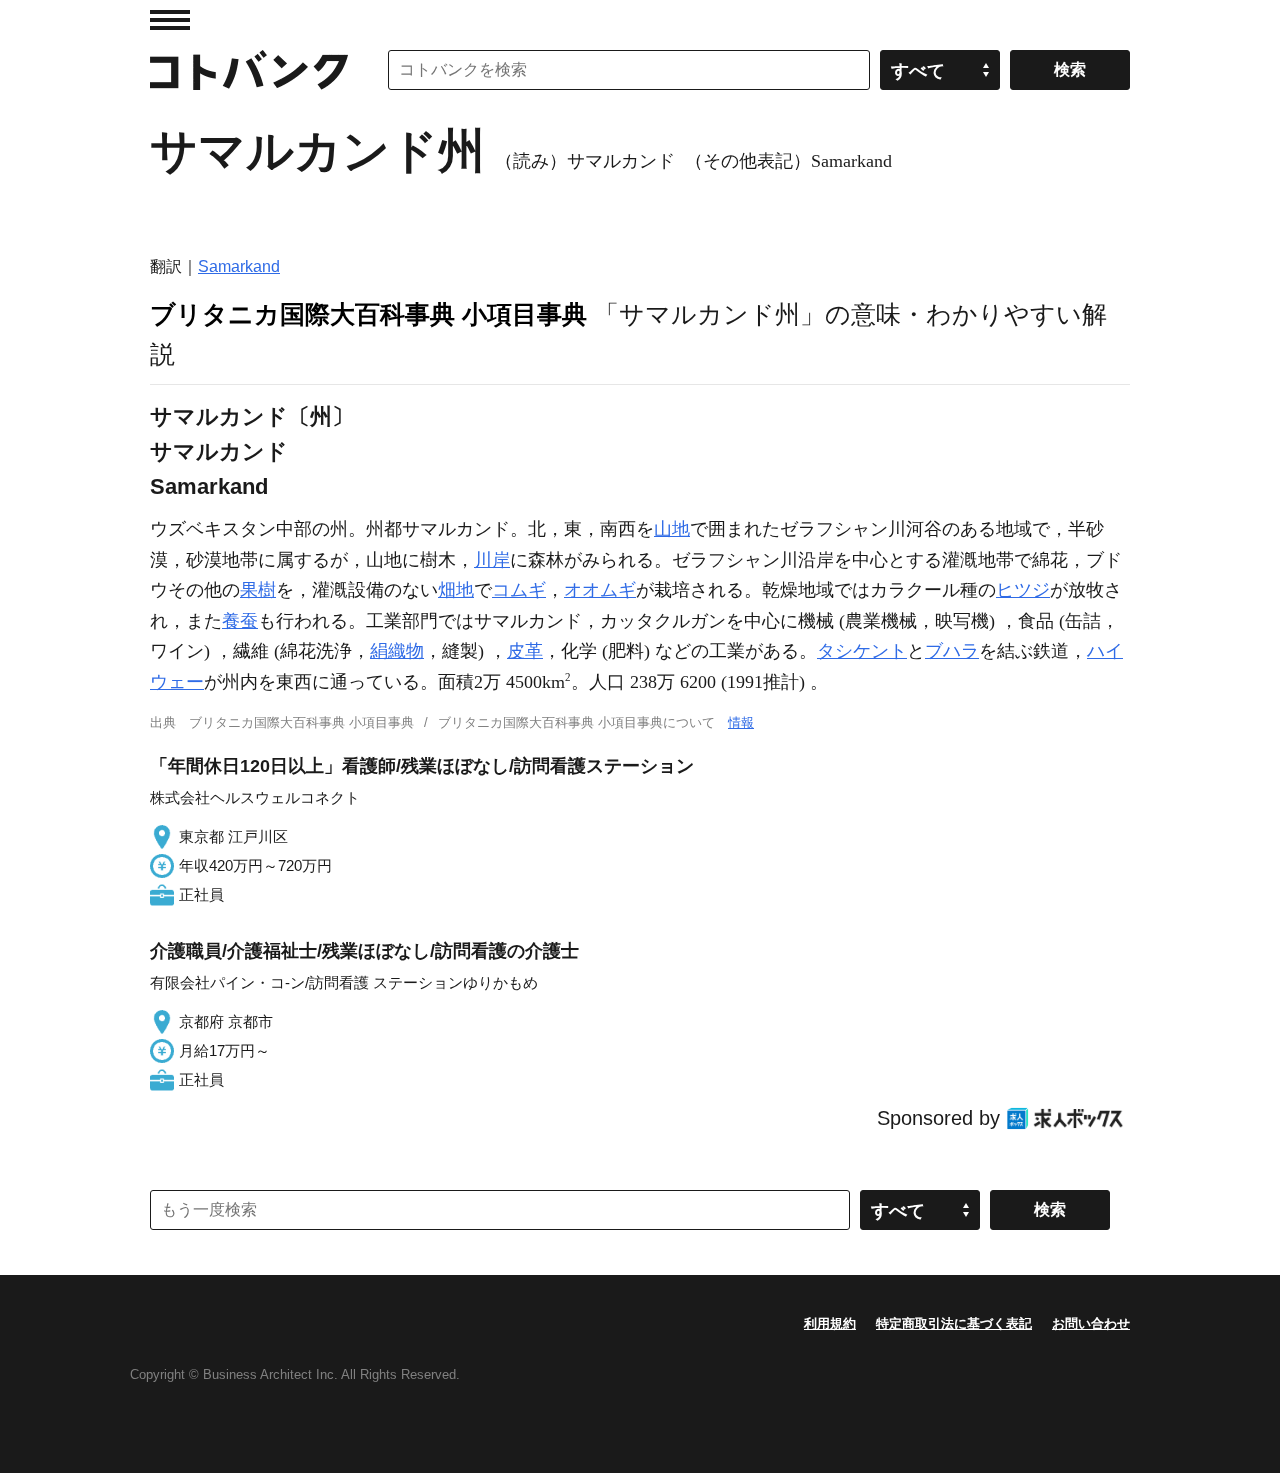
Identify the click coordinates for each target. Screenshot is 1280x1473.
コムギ (519, 590)
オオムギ (600, 590)
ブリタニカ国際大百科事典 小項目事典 (368, 314)
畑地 (456, 590)
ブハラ (952, 651)
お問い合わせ (1091, 1323)
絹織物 (397, 651)
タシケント (862, 651)
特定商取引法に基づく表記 (954, 1323)
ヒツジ (1023, 590)
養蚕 (240, 621)
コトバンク (249, 70)
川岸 (492, 560)
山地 (672, 529)
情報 (741, 722)
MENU (170, 20)
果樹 (258, 590)
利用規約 (830, 1323)
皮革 (525, 651)
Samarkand (239, 266)
